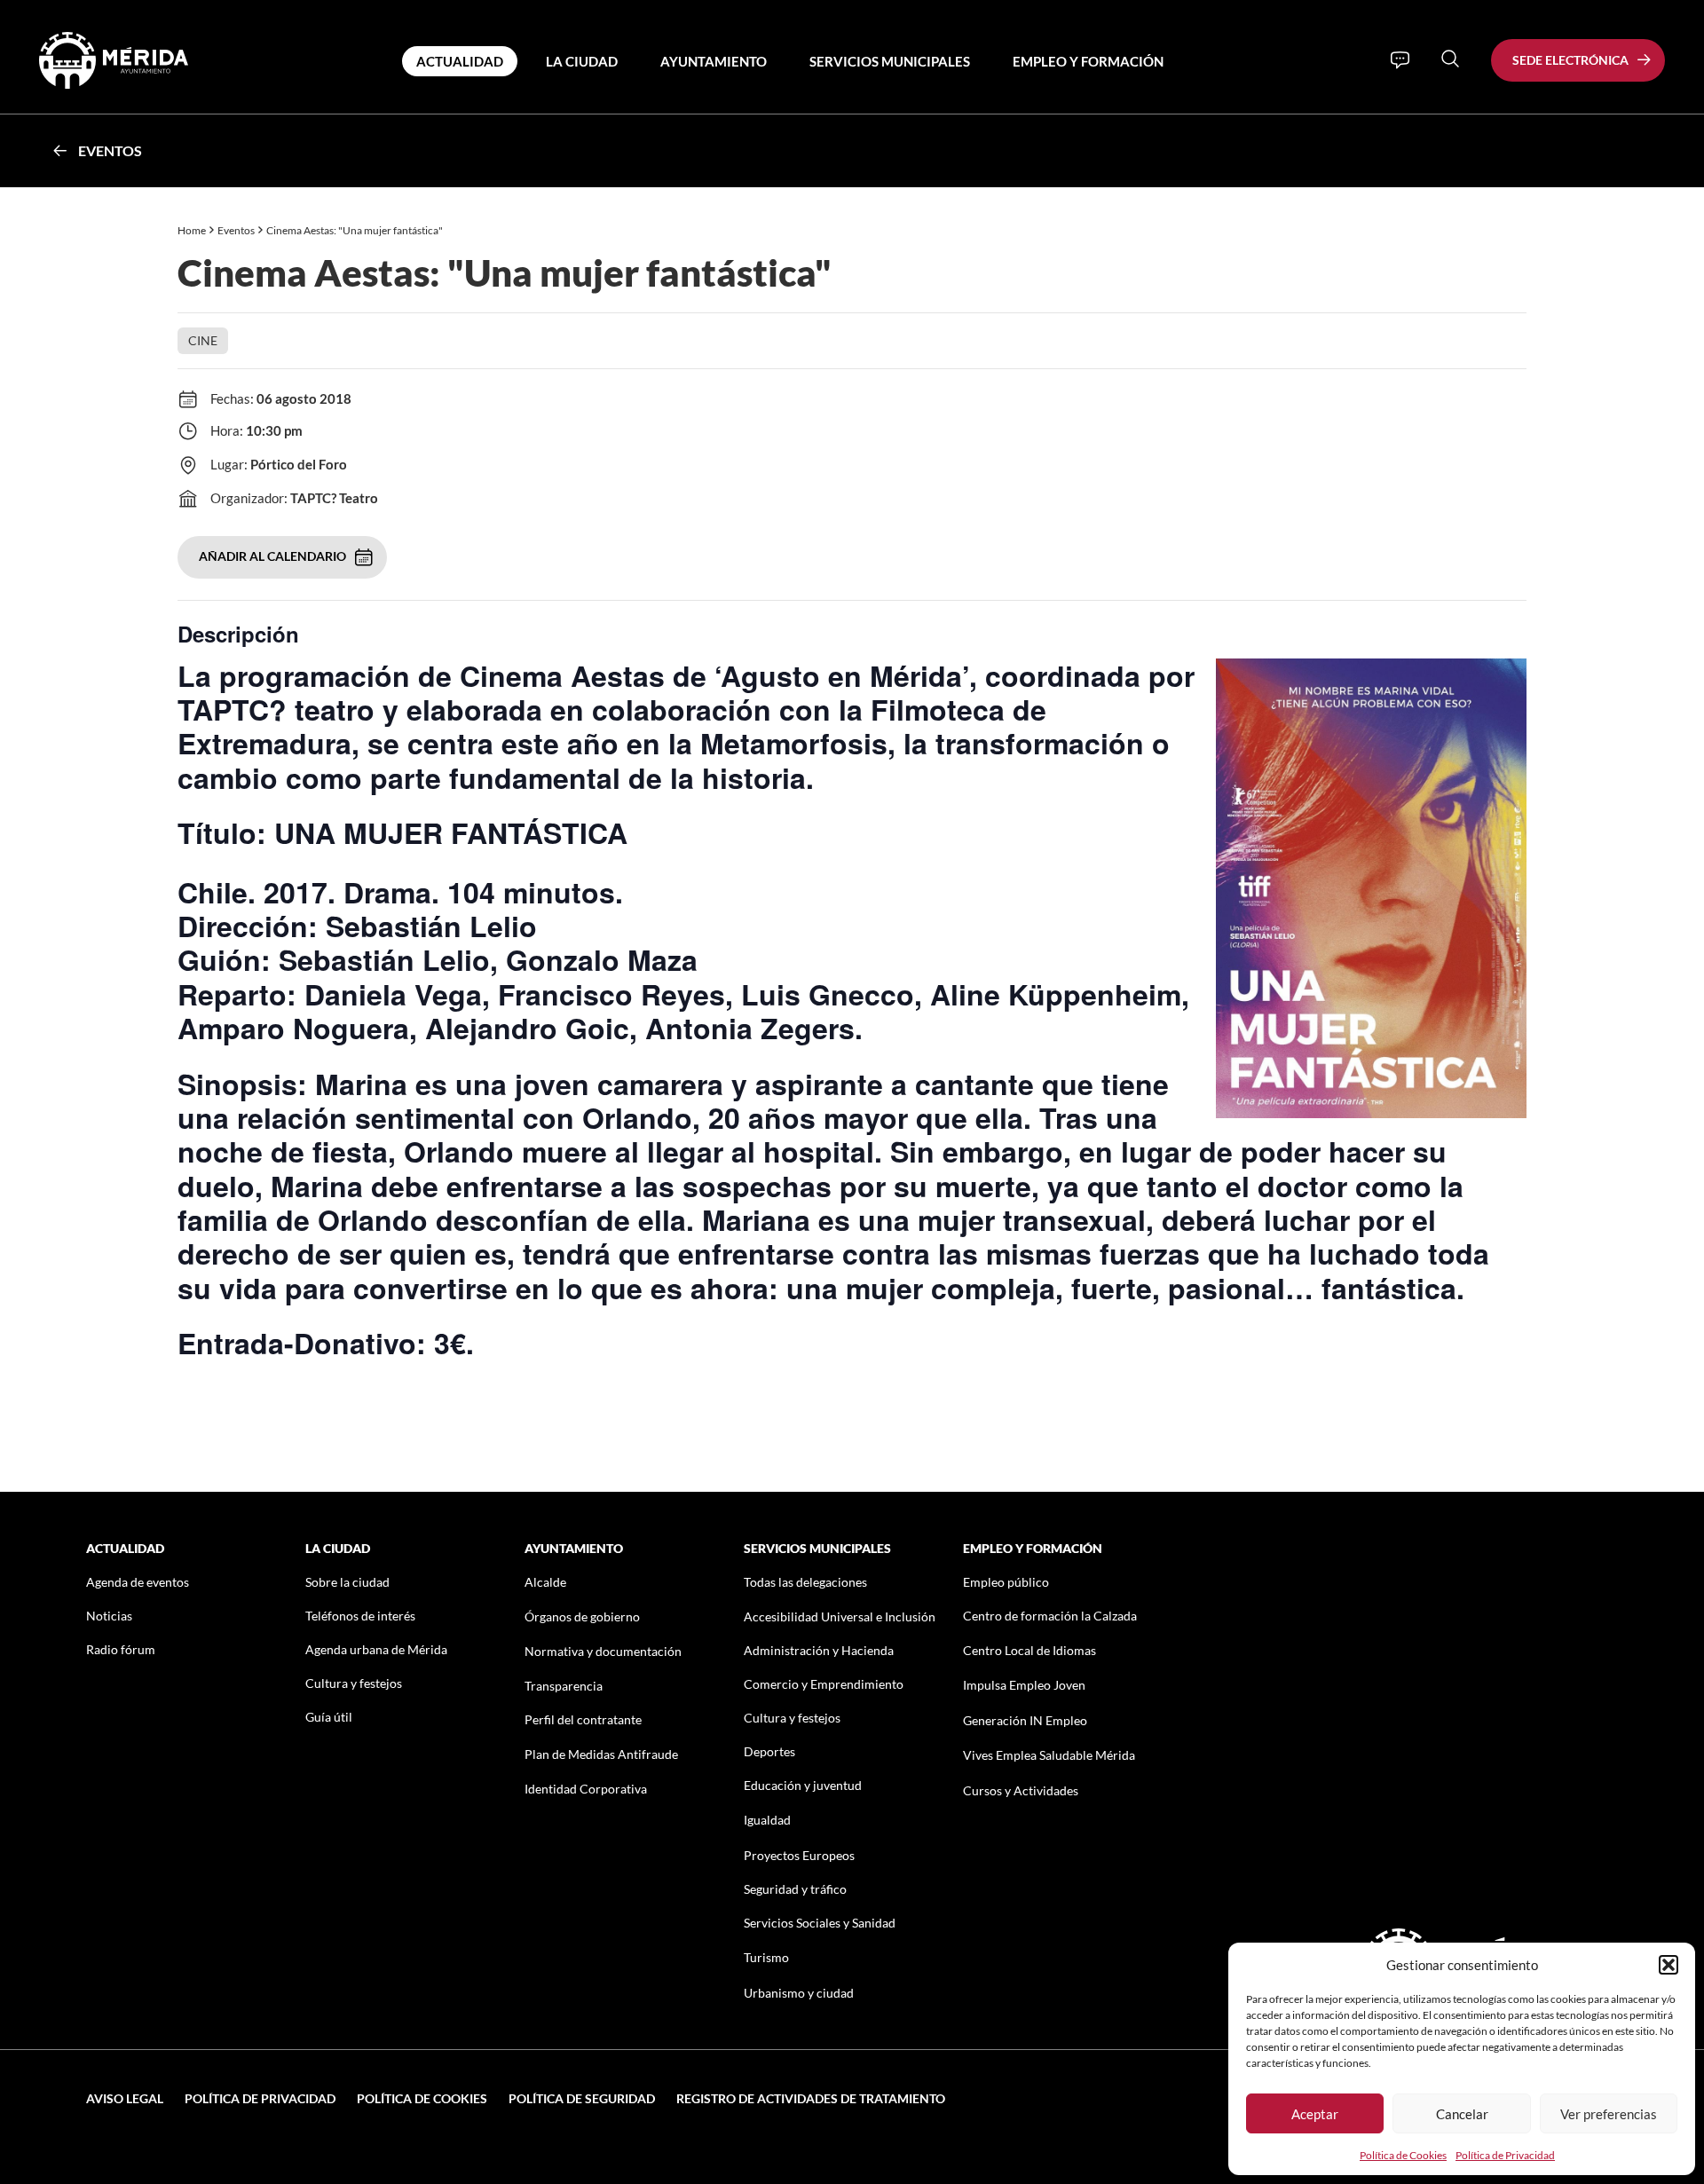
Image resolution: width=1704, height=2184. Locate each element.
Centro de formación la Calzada (1050, 1616)
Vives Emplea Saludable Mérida (1049, 1755)
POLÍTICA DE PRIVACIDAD (260, 2098)
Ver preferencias (1609, 2114)
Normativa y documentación (603, 1651)
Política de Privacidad (1505, 2155)
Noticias (109, 1616)
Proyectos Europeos (799, 1855)
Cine (203, 340)
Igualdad (767, 1820)
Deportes (769, 1751)
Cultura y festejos (354, 1683)
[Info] (1400, 60)
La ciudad (582, 61)
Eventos (110, 150)
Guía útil (329, 1717)
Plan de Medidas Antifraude (601, 1754)
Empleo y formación (1088, 61)
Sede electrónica (1570, 60)
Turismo (766, 1957)
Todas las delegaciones (805, 1582)
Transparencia (564, 1686)
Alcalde (545, 1582)
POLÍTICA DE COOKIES (422, 2098)
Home (192, 230)
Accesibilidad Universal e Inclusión (840, 1616)
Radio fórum (121, 1649)
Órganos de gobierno (582, 1616)
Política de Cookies (1403, 2155)
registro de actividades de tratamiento (811, 2098)
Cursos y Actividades (1021, 1790)
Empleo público (1006, 1582)
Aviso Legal (125, 2098)
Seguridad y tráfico (795, 1889)
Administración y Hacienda (819, 1650)
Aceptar (1315, 2114)
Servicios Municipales (890, 61)
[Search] (1450, 59)
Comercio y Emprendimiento (824, 1684)
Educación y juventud (803, 1785)
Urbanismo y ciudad (799, 1993)
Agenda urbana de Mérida (376, 1649)
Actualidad (460, 61)
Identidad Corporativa (586, 1789)
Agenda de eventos (138, 1582)
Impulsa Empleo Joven (1024, 1685)
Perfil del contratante (583, 1719)
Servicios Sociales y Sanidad (820, 1923)
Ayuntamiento (714, 61)
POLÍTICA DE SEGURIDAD (582, 2098)
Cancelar (1462, 2114)
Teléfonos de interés (360, 1616)
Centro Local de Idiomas (1029, 1650)
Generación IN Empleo (1025, 1720)
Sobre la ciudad (347, 1582)
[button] (1668, 1965)
